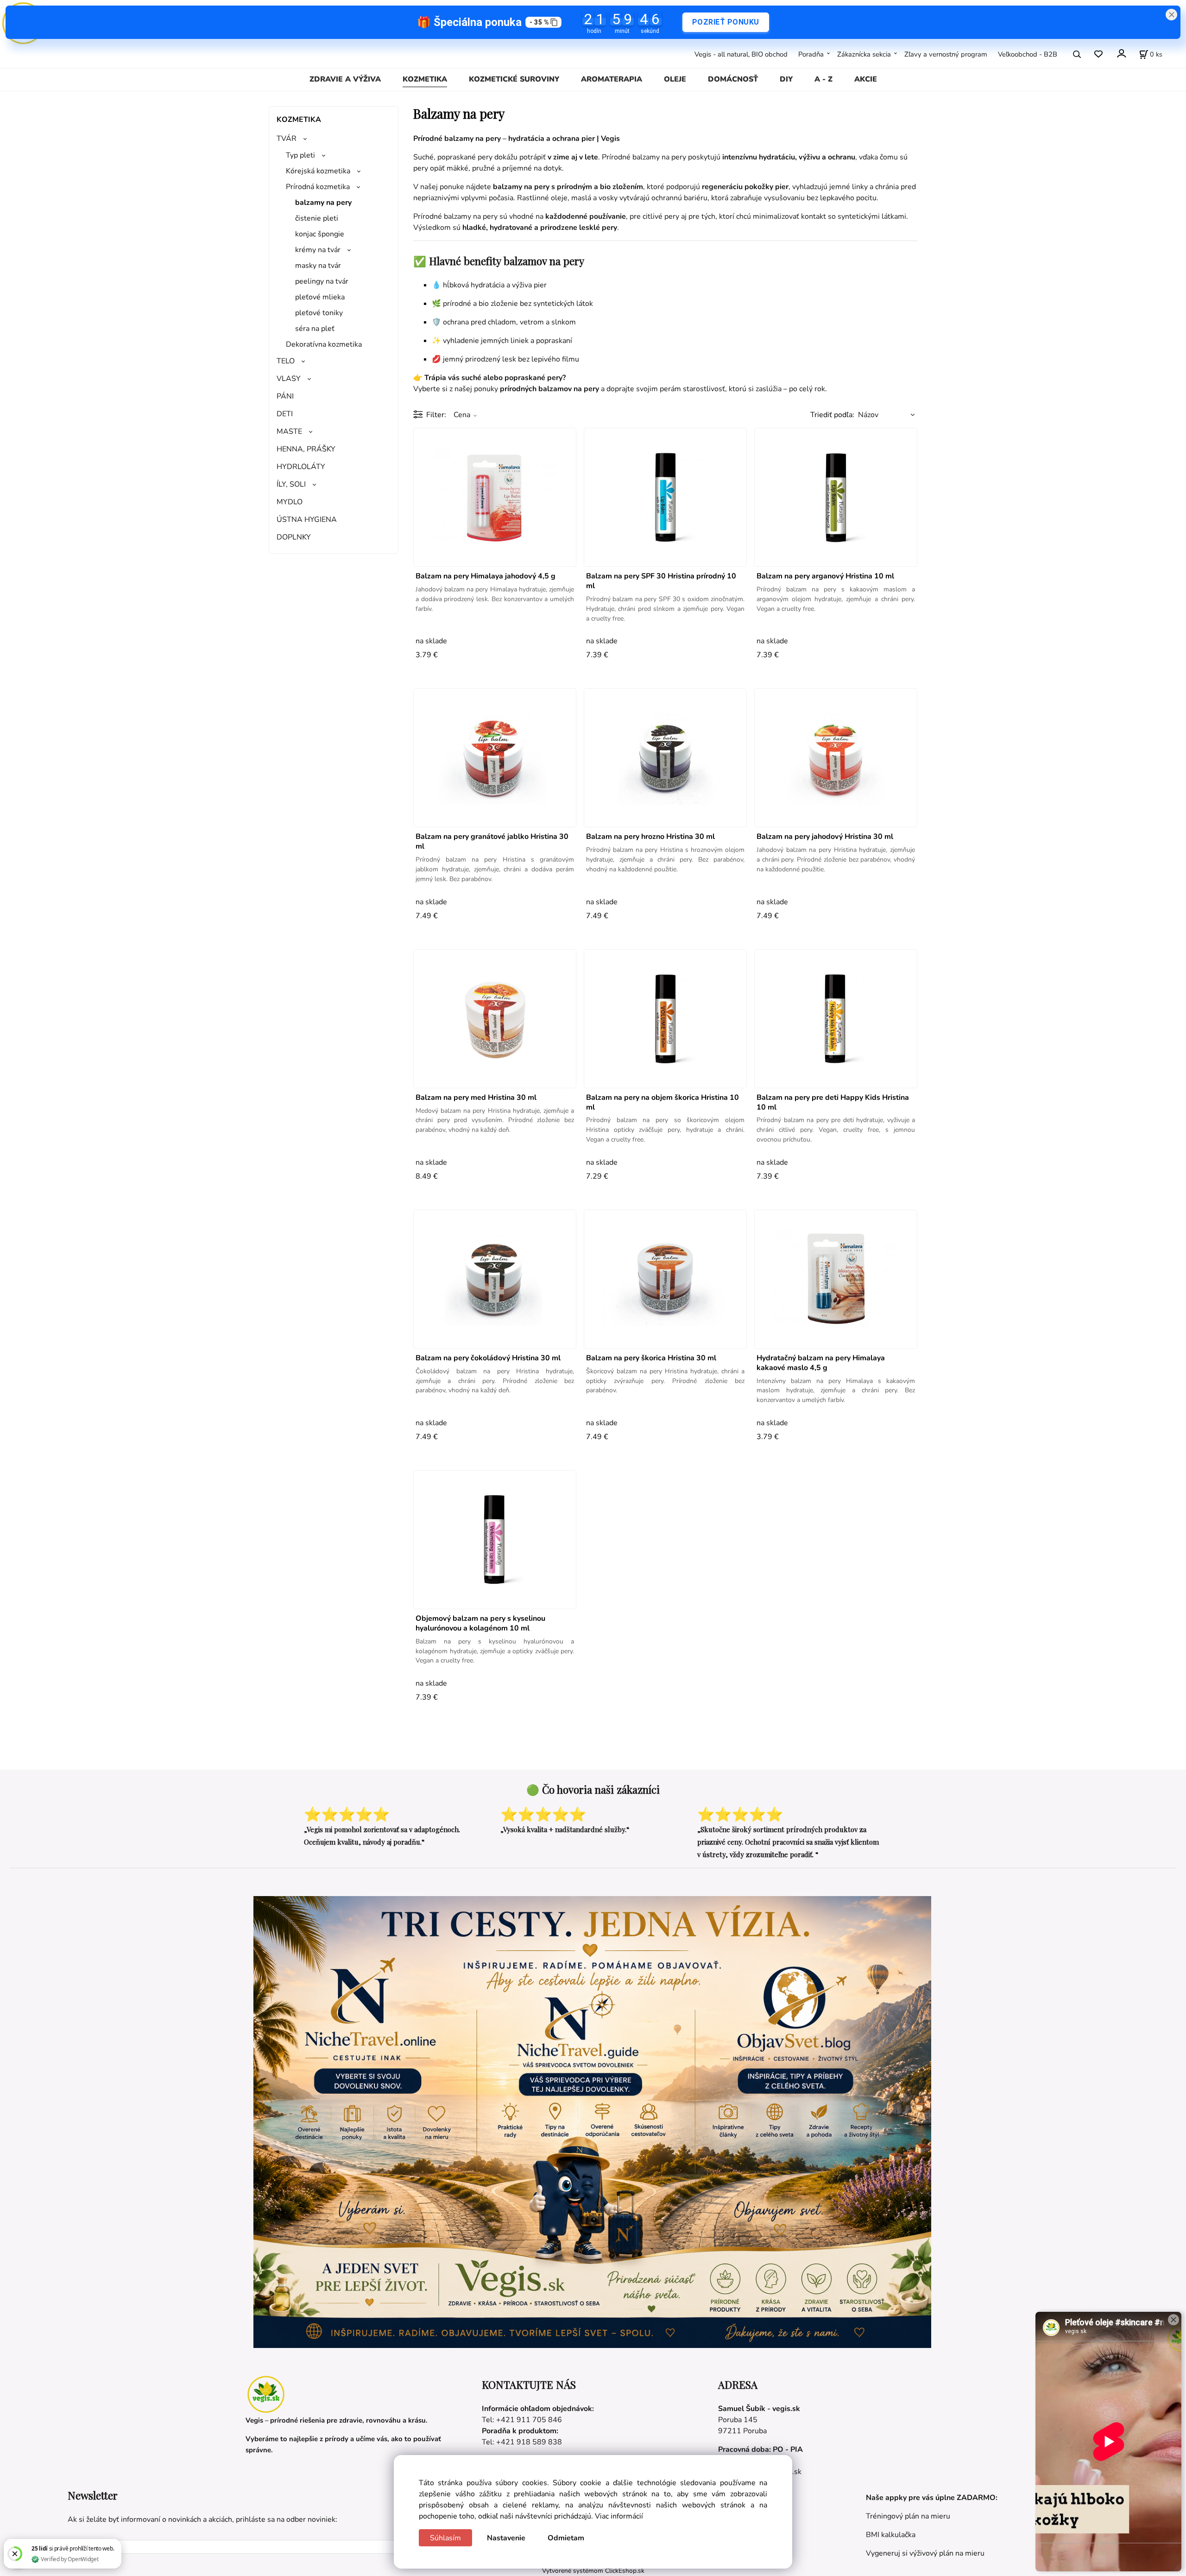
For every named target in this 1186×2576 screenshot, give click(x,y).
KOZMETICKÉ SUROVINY (514, 79)
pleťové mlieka (320, 297)
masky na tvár (318, 266)
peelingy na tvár (322, 281)
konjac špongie (320, 234)
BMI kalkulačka (891, 2535)
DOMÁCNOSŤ (733, 79)
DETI (285, 414)
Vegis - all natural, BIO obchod (741, 54)
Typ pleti (300, 155)
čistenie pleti (317, 218)
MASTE (289, 431)
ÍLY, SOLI (291, 484)
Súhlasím (445, 2538)
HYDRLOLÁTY (301, 467)
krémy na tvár (318, 250)
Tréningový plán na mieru (908, 2516)
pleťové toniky (319, 313)
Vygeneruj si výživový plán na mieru (925, 2553)
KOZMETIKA (425, 79)
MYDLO (290, 502)
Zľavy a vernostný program (946, 54)
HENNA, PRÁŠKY (306, 449)
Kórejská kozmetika (318, 171)
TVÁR (287, 139)
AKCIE (866, 79)
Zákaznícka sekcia (864, 54)
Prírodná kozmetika (318, 187)
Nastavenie (506, 2538)
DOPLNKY (294, 537)
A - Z (823, 79)
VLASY (289, 379)
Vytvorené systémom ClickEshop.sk (593, 2571)
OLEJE (675, 79)
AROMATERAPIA (612, 79)
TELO (286, 361)
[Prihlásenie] (1121, 53)
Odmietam (566, 2538)
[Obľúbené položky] (1098, 54)
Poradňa (811, 54)
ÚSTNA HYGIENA (307, 520)
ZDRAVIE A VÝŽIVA (345, 79)
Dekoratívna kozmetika (324, 344)
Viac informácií (619, 2516)
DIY (786, 79)
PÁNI (285, 396)
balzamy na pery (323, 203)
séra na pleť (315, 329)
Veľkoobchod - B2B (1028, 54)
